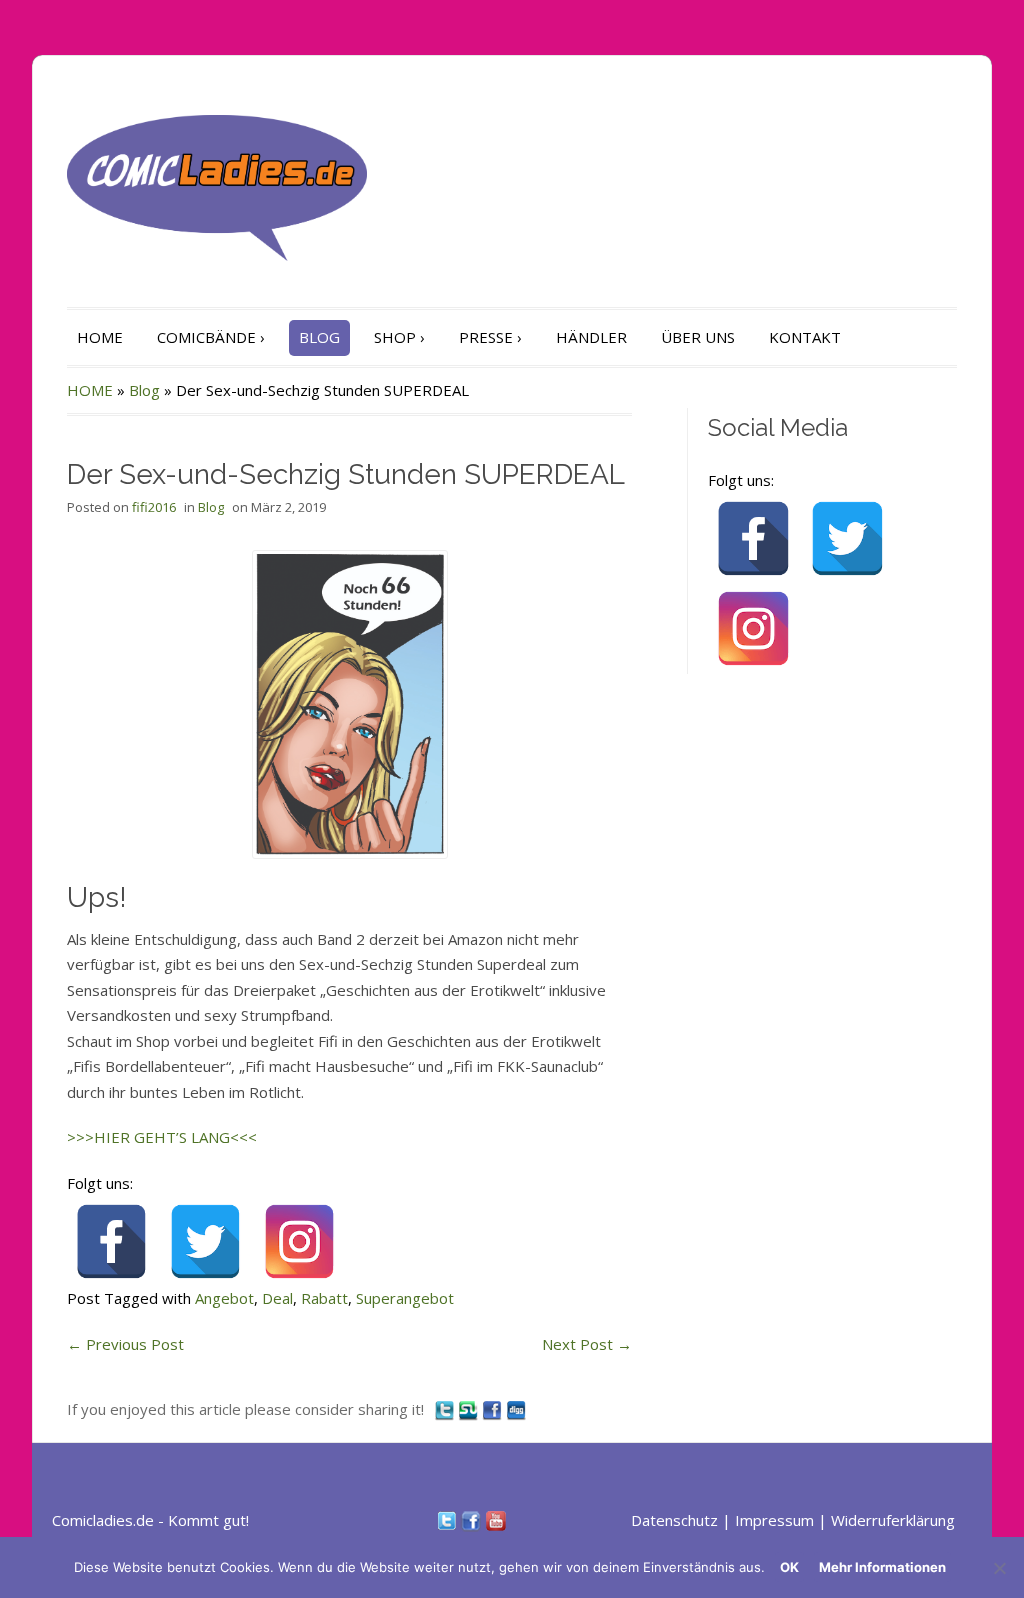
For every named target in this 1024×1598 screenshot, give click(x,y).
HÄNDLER (591, 337)
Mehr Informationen (882, 1567)
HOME (100, 337)
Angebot (224, 1298)
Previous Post (125, 1344)
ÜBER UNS (698, 337)
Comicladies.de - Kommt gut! (150, 1520)
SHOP (399, 337)
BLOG (319, 337)
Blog (144, 390)
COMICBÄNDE (211, 337)
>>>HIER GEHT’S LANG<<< (162, 1137)
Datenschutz (674, 1520)
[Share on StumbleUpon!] (470, 1409)
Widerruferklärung (893, 1520)
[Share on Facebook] (494, 1409)
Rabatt (324, 1298)
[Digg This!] (516, 1409)
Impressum (774, 1520)
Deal (277, 1298)
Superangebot (405, 1298)
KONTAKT (805, 337)
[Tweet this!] (446, 1409)
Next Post (587, 1344)
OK (789, 1567)
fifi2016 (154, 507)
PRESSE (490, 337)
